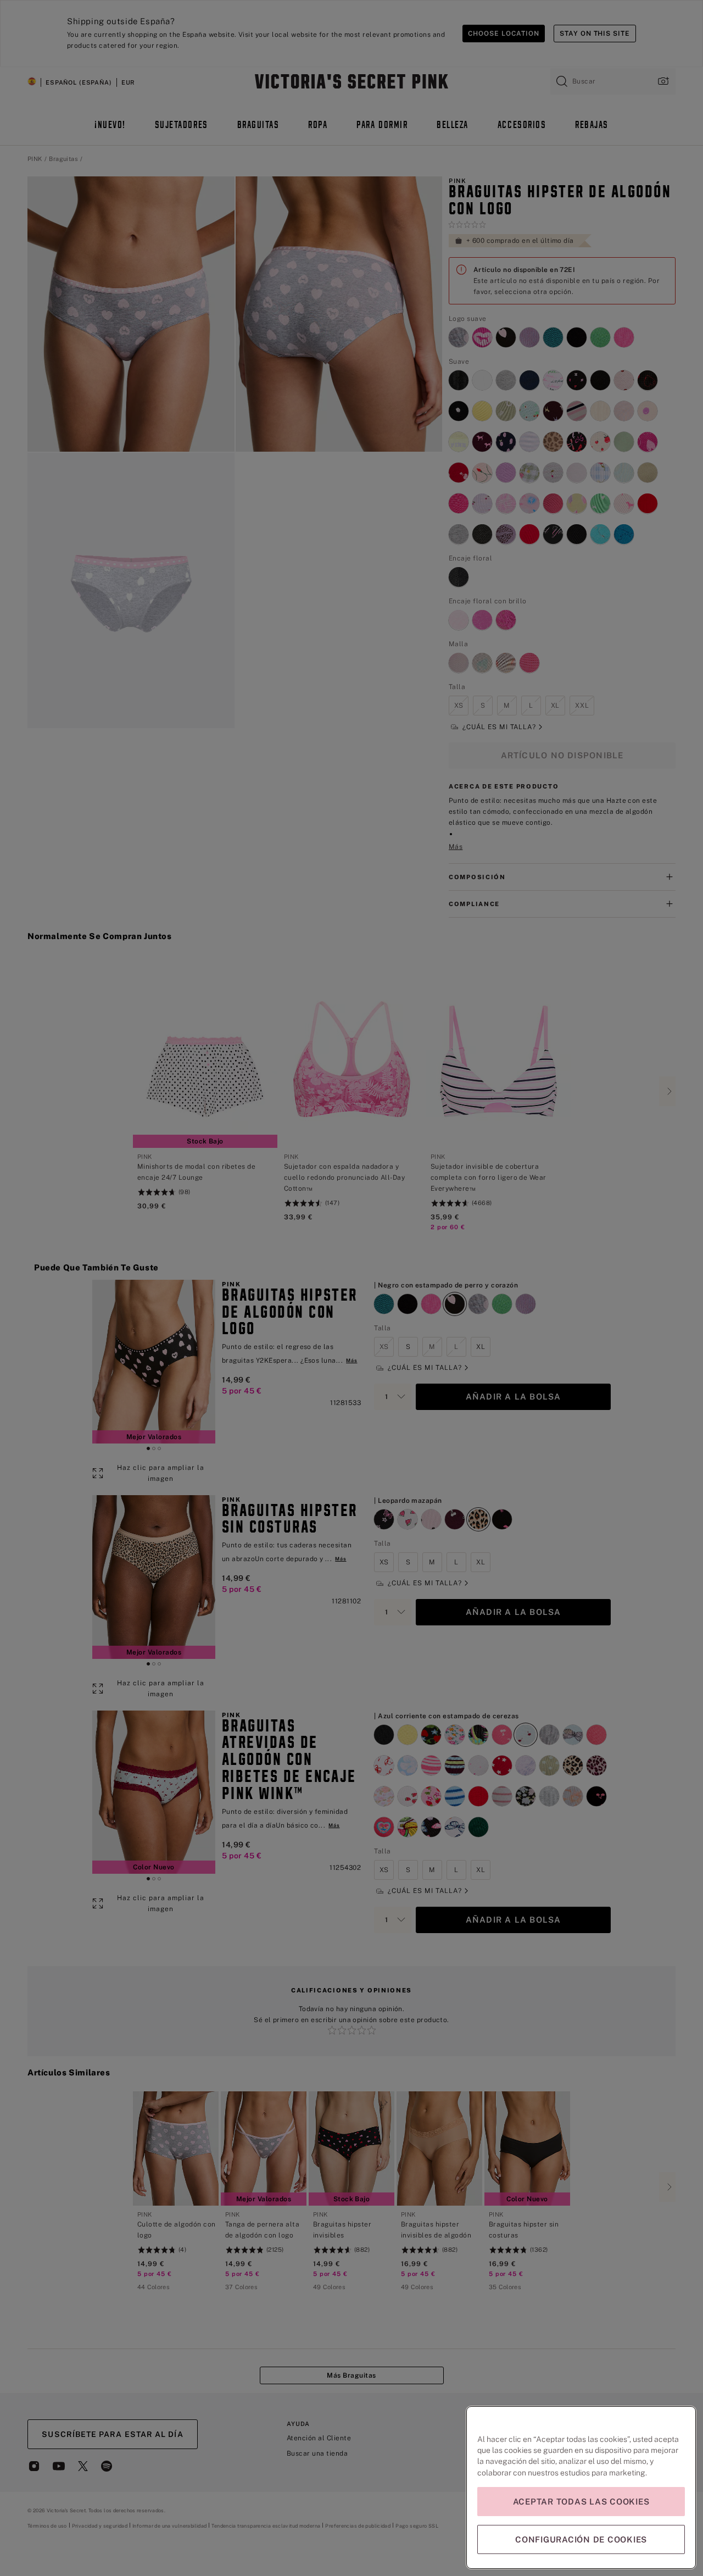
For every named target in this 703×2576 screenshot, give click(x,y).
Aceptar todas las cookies (581, 2502)
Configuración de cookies (581, 2539)
